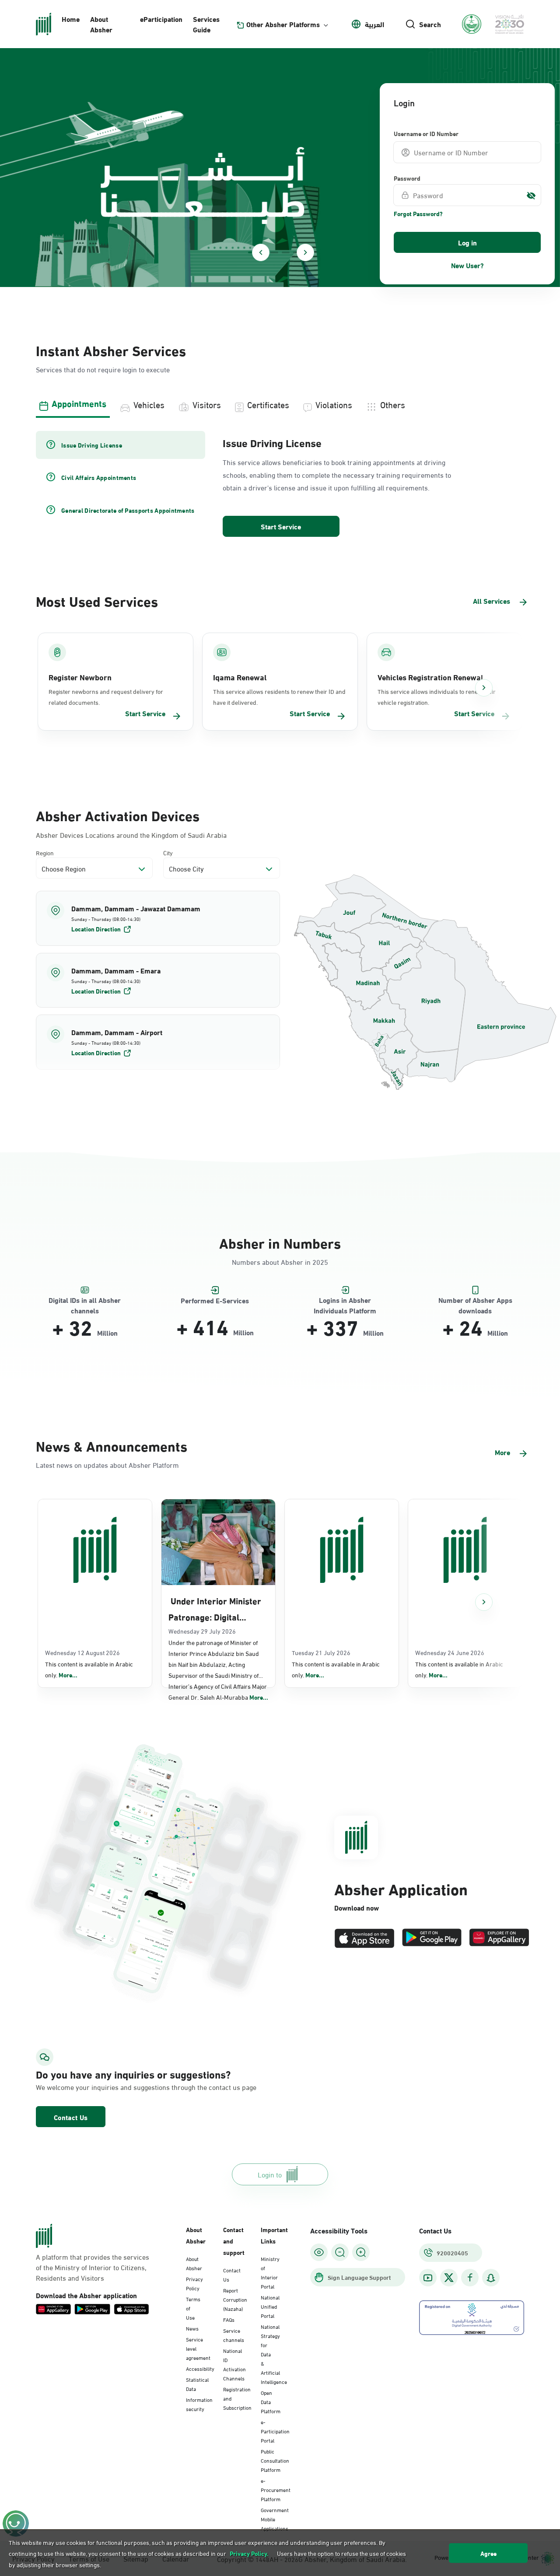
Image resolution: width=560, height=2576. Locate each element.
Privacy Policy (194, 2283)
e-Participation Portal (275, 2431)
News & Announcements (112, 1445)
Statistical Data (197, 2384)
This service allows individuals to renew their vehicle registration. (437, 696)
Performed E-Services (215, 1300)
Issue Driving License (272, 442)
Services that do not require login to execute (103, 369)
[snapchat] (491, 2278)
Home (71, 19)
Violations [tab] (334, 404)
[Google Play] (432, 1938)
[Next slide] (305, 252)
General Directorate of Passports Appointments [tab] (128, 510)
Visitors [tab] (207, 404)
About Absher (101, 24)
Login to (270, 2174)
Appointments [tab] (79, 403)
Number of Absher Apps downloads (475, 1300)
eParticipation (161, 19)
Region (45, 852)
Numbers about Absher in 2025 (280, 1262)
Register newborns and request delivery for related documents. (106, 696)
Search (430, 24)
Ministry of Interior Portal (270, 2272)
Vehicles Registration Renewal (430, 677)
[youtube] (428, 2278)
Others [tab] (393, 404)
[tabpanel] (280, 485)
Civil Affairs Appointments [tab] (99, 477)
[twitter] (449, 2278)
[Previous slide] (261, 252)
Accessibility (200, 2368)
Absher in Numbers (280, 1242)
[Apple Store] (364, 1938)
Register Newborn (80, 677)
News (192, 2328)
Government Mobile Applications (275, 2519)
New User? (467, 265)
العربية (374, 24)
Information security (199, 2404)
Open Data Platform (271, 2401)
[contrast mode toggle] (319, 2252)
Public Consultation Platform (275, 2460)
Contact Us (71, 2117)
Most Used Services (97, 600)
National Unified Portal (270, 2306)
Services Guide (206, 24)
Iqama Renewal (240, 677)
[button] (158, 918)
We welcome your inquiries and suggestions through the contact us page (112, 2087)
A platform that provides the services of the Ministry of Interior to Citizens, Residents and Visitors (93, 2267)
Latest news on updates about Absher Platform (107, 1465)
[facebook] (470, 2278)
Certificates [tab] (268, 404)
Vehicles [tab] (149, 404)
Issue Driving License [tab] (92, 445)
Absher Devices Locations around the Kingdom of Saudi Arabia (131, 835)
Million (107, 1333)
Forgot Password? (418, 213)
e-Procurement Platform (276, 2489)
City (168, 852)
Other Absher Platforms (283, 24)
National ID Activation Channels (234, 2364)
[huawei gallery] (499, 1938)
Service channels (234, 2335)
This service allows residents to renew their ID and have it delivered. (279, 696)
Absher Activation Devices (118, 815)
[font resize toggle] (340, 2252)
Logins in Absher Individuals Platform (345, 1300)
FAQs (229, 2319)
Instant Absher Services (111, 350)
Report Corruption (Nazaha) (235, 2299)
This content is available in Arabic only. (89, 1669)
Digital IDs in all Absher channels (85, 1300)
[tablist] (280, 403)
